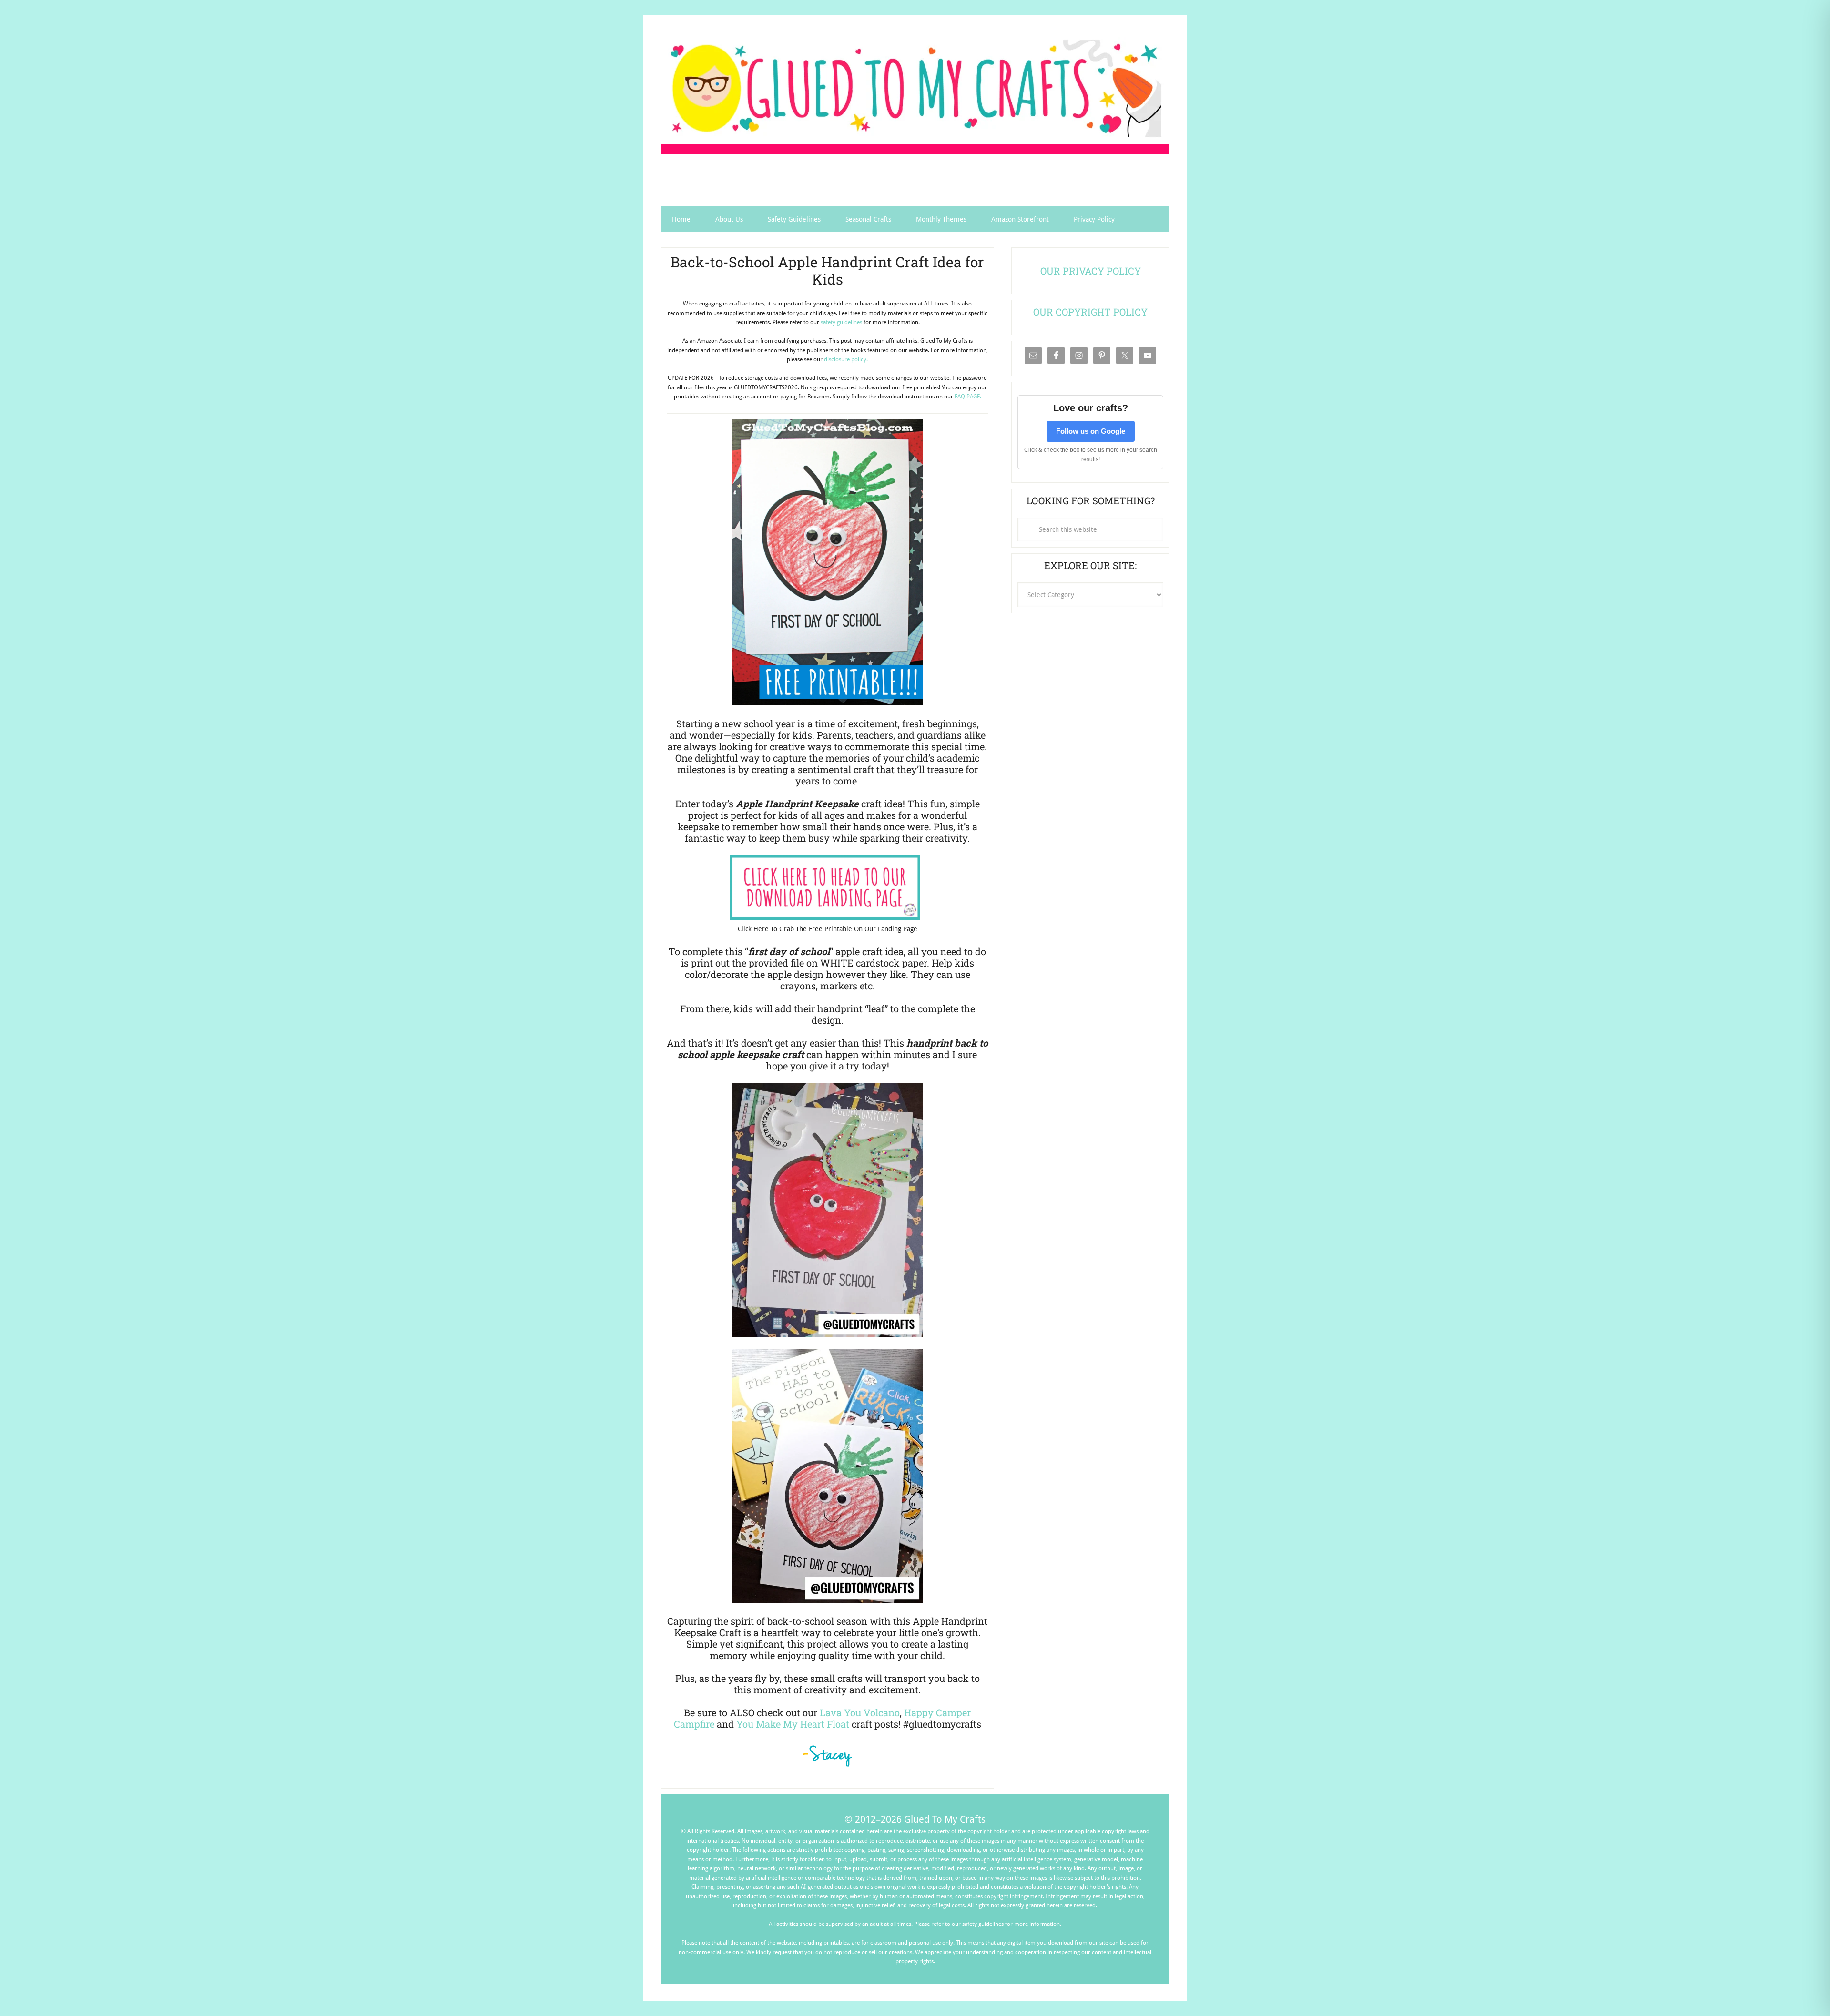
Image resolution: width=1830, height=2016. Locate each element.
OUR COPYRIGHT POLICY (1090, 312)
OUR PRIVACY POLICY (1091, 271)
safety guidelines (841, 322)
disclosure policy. (846, 359)
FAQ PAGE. (968, 397)
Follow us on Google (1091, 431)
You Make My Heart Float (793, 1724)
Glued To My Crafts (915, 88)
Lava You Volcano (860, 1712)
